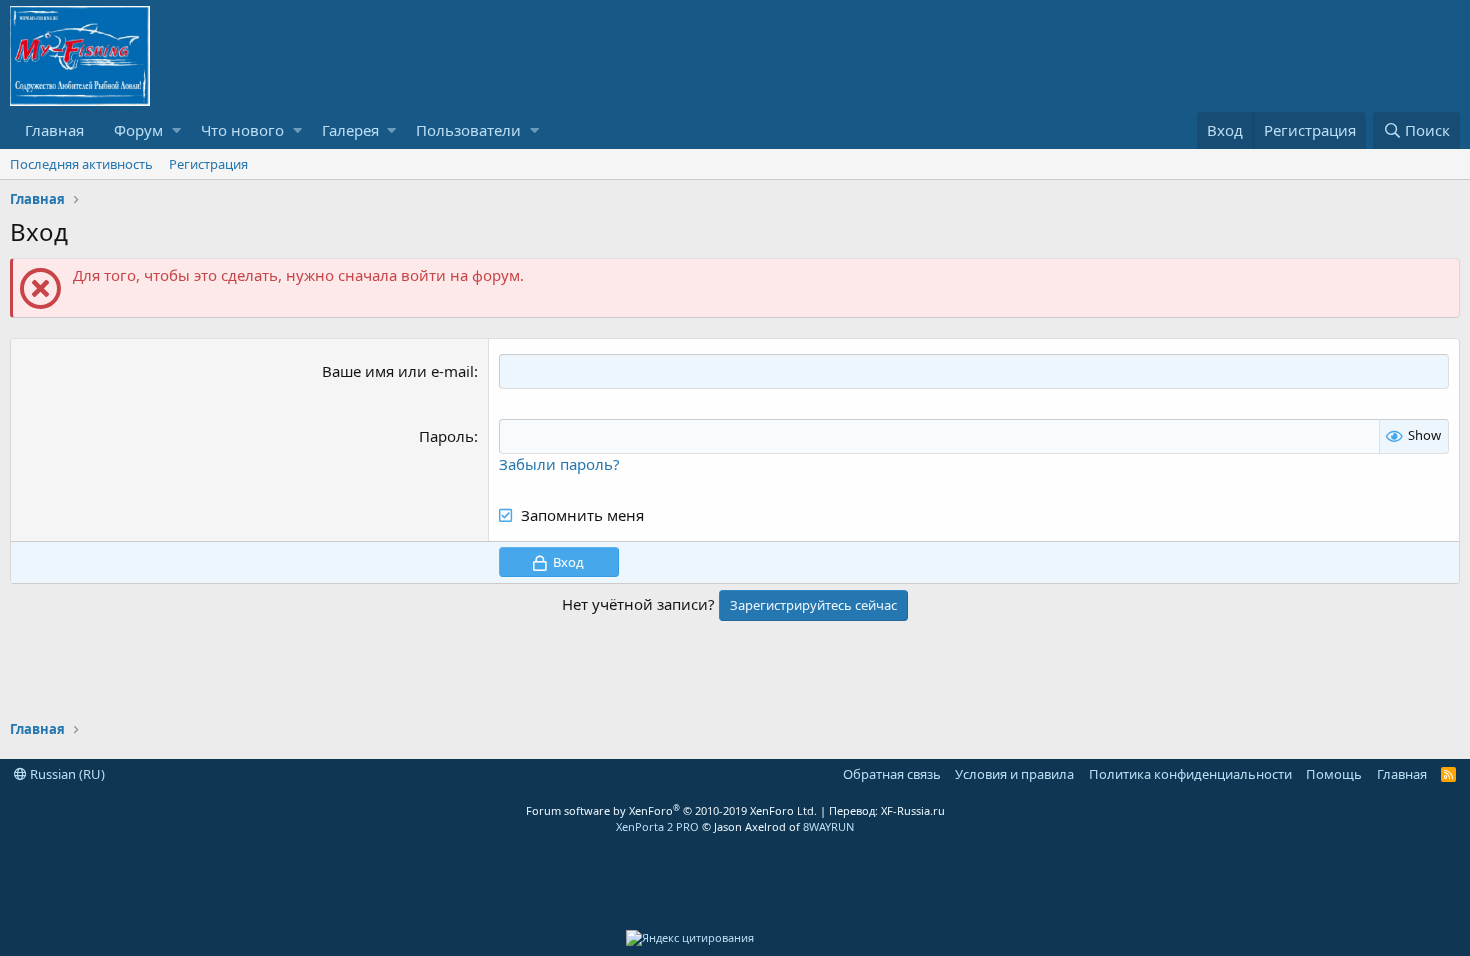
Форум (138, 130)
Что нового (242, 130)
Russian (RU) (66, 774)
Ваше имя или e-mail (398, 371)
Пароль (446, 436)
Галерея (350, 130)
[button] (176, 130)
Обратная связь (892, 774)
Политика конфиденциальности (1190, 774)
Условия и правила (1014, 774)
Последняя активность (81, 164)
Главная (54, 130)
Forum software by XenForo (671, 810)
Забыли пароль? (559, 464)
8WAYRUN (828, 826)
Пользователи (468, 130)
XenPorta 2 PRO (657, 826)
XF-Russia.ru (913, 810)
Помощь (1334, 774)
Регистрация (208, 164)
